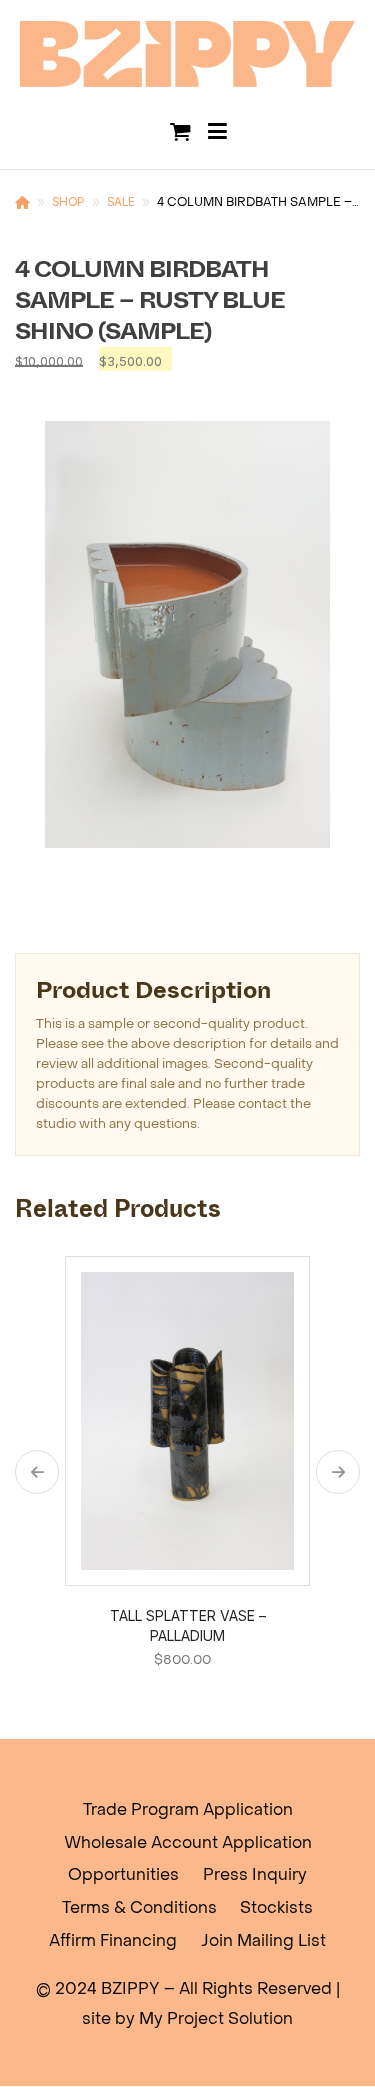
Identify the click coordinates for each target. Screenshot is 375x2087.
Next (338, 1472)
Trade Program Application (188, 1811)
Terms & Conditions (139, 1909)
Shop (68, 201)
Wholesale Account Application (188, 1844)
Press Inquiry (255, 1876)
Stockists (276, 1909)
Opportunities (123, 1876)
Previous (37, 1472)
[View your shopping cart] (180, 132)
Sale (121, 201)
